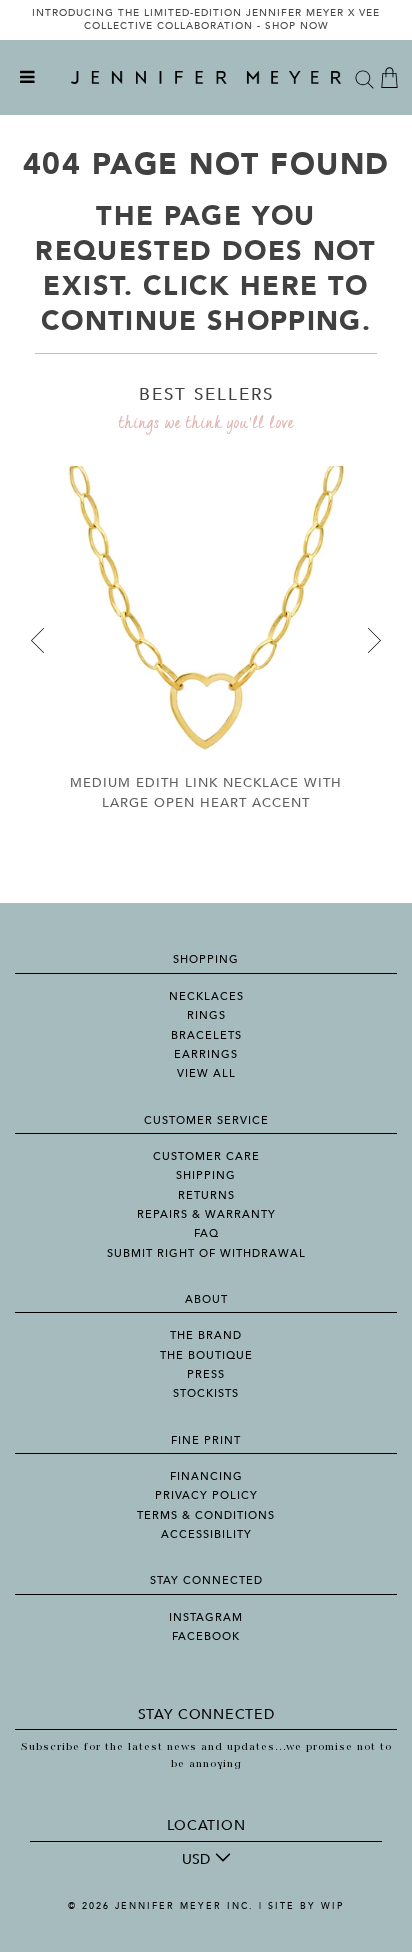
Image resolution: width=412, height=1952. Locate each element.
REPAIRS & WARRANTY (206, 1214)
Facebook (206, 1636)
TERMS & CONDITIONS (206, 1515)
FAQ (206, 1233)
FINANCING (206, 1476)
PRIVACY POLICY (206, 1495)
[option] (206, 20)
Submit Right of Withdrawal (206, 1253)
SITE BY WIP (306, 1906)
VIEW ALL (206, 1073)
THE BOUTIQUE (206, 1355)
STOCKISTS (206, 1393)
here (279, 286)
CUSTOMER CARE (206, 1156)
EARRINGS (206, 1054)
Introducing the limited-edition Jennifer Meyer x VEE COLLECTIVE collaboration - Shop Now (206, 20)
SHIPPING (206, 1175)
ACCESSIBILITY (206, 1534)
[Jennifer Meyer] (206, 78)
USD (196, 1859)
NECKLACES (206, 996)
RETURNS (206, 1195)
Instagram (206, 1617)
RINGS (206, 1015)
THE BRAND (206, 1335)
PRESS (206, 1374)
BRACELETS (206, 1035)
